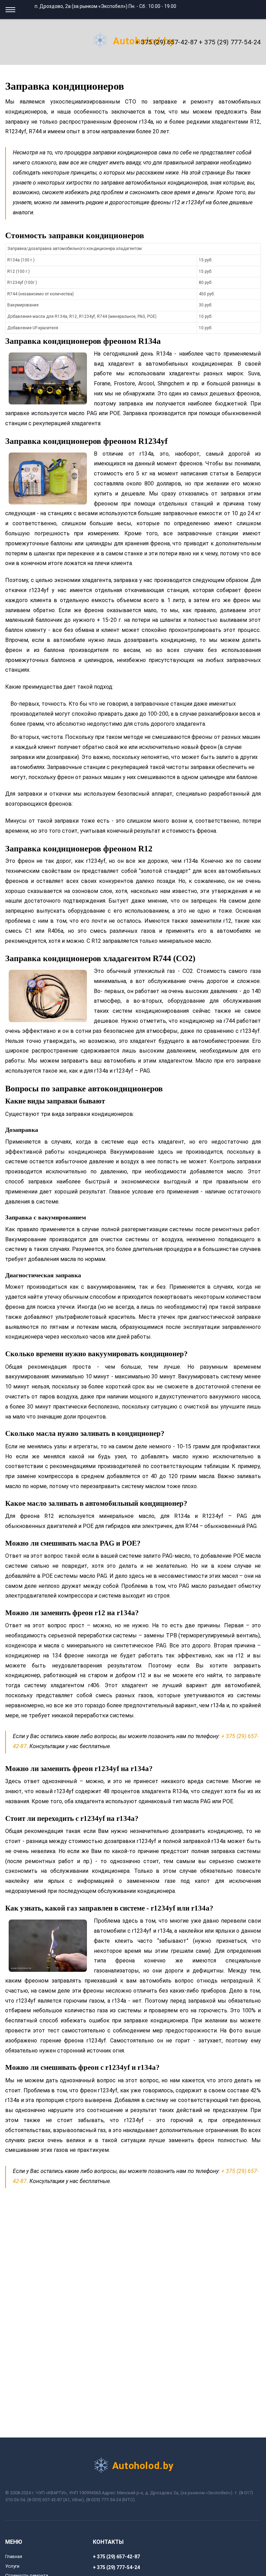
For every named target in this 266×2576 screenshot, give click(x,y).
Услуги (12, 2566)
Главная (14, 2556)
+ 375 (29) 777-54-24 (230, 42)
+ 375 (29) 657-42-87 (166, 42)
